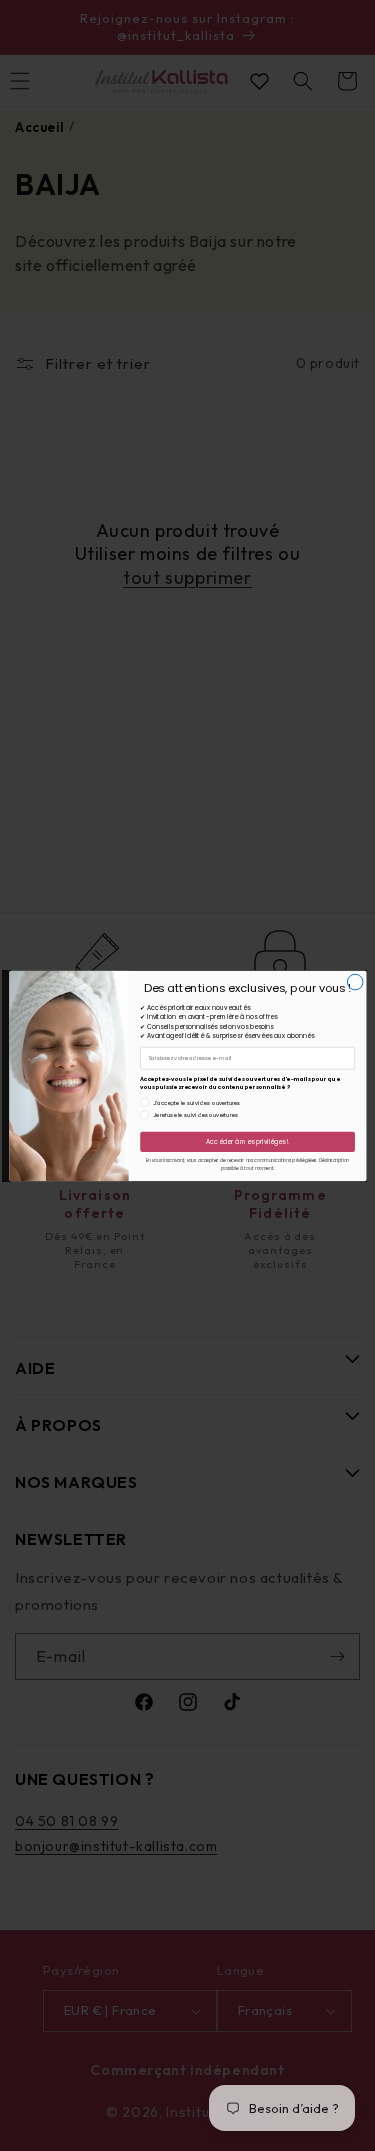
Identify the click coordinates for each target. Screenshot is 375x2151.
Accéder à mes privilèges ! (247, 1141)
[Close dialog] (355, 982)
